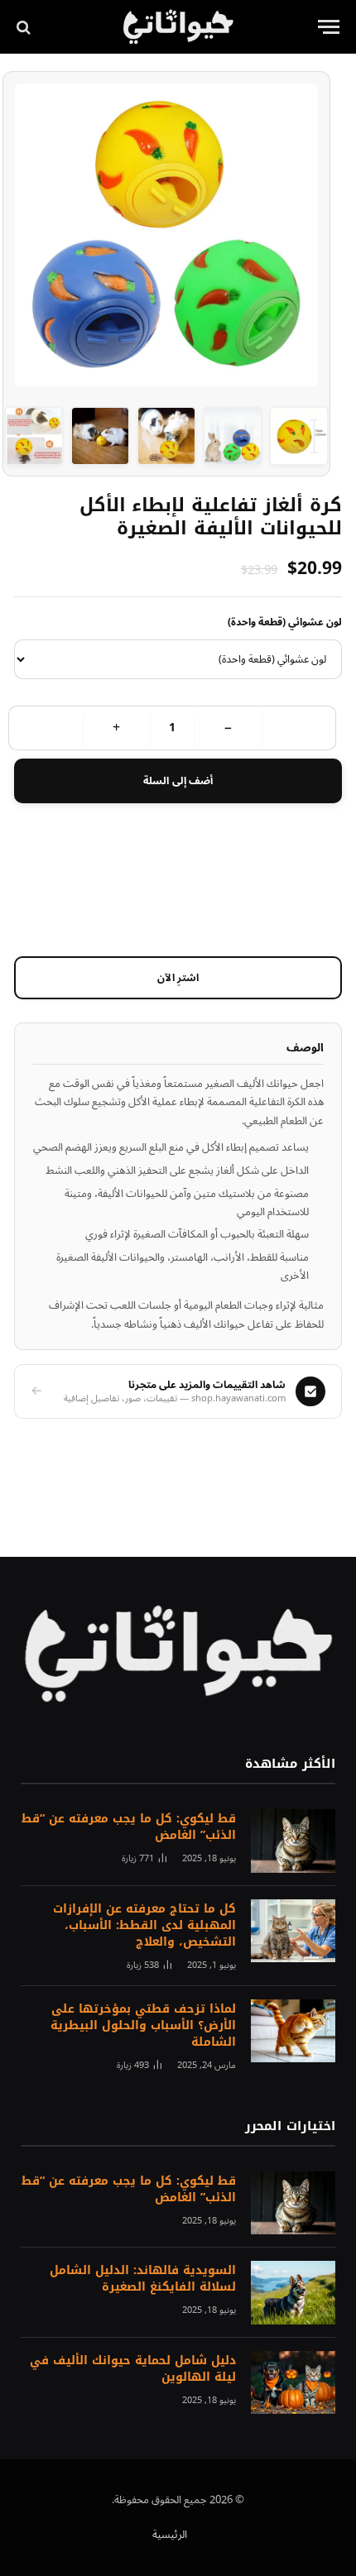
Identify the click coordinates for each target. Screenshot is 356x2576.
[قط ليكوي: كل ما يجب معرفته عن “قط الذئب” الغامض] (293, 1841)
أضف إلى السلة (178, 781)
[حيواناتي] (178, 27)
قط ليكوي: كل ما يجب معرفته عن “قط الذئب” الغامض (129, 1827)
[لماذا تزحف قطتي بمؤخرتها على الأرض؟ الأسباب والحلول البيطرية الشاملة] (293, 2031)
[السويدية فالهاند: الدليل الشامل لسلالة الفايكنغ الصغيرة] (293, 2293)
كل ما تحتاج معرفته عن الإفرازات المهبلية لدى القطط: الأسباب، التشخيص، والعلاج (144, 1925)
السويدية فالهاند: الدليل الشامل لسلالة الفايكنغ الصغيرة (143, 2279)
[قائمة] (329, 27)
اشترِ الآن (178, 978)
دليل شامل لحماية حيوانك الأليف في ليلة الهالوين (133, 2369)
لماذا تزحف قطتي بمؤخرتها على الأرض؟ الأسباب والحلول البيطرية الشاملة (143, 2025)
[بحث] (25, 27)
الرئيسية (170, 2535)
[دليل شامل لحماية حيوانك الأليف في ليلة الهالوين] (293, 2383)
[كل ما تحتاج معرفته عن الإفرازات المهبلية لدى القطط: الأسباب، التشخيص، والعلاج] (293, 1931)
